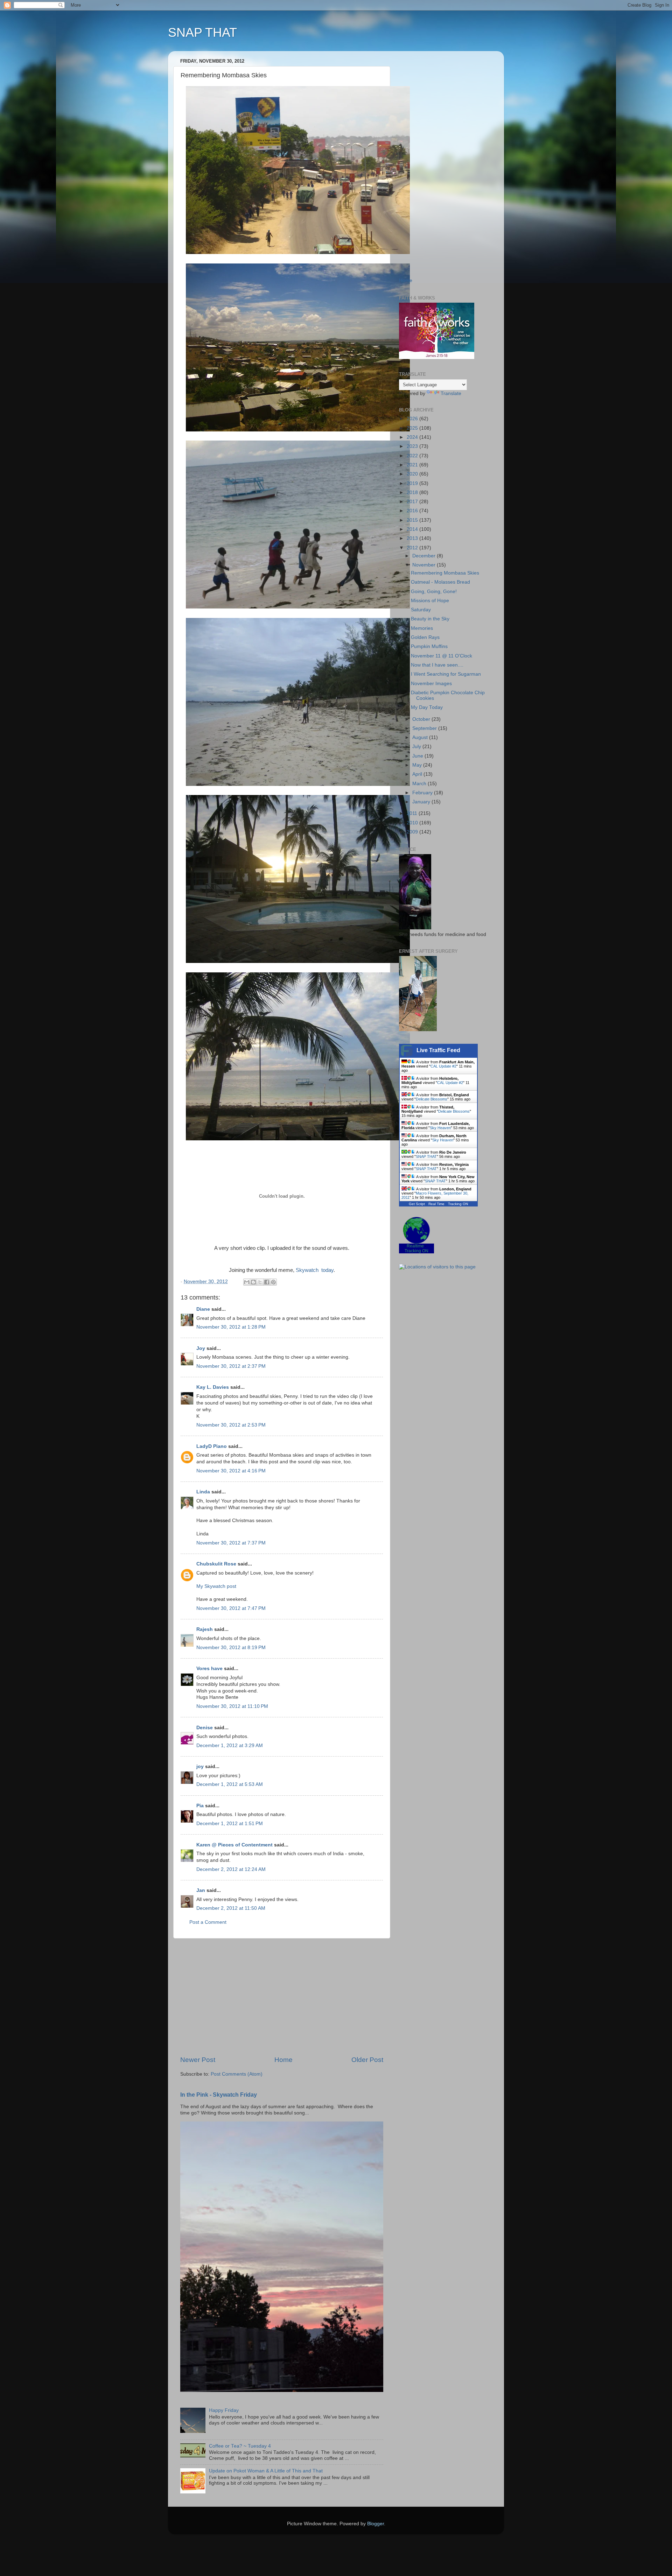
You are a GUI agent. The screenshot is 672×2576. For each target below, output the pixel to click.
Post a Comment (208, 1922)
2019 (413, 483)
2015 (413, 520)
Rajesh (205, 1629)
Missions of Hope (430, 601)
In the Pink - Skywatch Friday (219, 2095)
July (417, 747)
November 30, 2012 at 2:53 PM (231, 1425)
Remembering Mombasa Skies (445, 573)
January (422, 802)
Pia (200, 1806)
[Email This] (247, 1282)
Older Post (367, 2060)
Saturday (421, 610)
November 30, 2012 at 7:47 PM (231, 1608)
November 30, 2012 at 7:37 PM (231, 1543)
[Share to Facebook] (267, 1282)
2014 (413, 529)
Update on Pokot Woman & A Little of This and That (266, 2471)
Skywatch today (315, 1270)
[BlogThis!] (253, 1282)
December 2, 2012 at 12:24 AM (231, 1869)
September (425, 728)
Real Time (436, 1204)
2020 (413, 474)
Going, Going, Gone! (434, 592)
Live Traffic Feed (438, 1050)
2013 (413, 538)
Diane (203, 1309)
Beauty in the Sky (430, 619)
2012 (413, 548)
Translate (451, 393)
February (423, 793)
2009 (413, 832)
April (418, 774)
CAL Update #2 (443, 1066)
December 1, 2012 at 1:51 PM (230, 1824)
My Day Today (427, 707)
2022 (413, 456)
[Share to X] (260, 1282)
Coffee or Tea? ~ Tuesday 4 (240, 2446)
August (421, 737)
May (418, 765)
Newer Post (198, 2060)
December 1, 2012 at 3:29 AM (230, 1746)
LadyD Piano (212, 1446)
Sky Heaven (440, 1128)
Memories (422, 628)
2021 (413, 465)
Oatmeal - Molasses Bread (440, 582)
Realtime (415, 1246)
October (422, 719)
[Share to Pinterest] (273, 1282)
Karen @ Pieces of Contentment (234, 1845)
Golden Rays (425, 637)
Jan (201, 1890)
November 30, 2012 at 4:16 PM (231, 1471)
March (420, 784)
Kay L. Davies (213, 1387)
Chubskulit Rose (216, 1564)
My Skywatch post (216, 1586)
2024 (413, 437)
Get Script (417, 1204)
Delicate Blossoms (432, 1099)
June (418, 756)
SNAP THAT (202, 32)
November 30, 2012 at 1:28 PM (231, 1327)
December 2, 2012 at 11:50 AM (231, 1908)
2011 (413, 813)
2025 (413, 428)
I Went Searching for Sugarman (446, 674)
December (425, 556)
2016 (413, 511)
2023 (413, 446)
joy (200, 1766)
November (425, 565)
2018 (413, 492)
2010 (413, 823)
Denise (205, 1728)
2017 (413, 502)
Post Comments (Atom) (237, 2074)
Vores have (209, 1669)
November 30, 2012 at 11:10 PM (232, 1706)
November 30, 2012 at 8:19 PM (231, 1648)
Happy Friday (224, 2410)
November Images (431, 684)
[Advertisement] (282, 1997)
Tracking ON (458, 1204)
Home (283, 2060)
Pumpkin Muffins (429, 646)
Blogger (376, 2524)
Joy (201, 1348)
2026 (413, 419)
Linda (203, 1492)
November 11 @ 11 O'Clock (442, 656)
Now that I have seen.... (437, 665)
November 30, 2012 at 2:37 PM (231, 1366)
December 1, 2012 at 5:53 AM (230, 1784)
